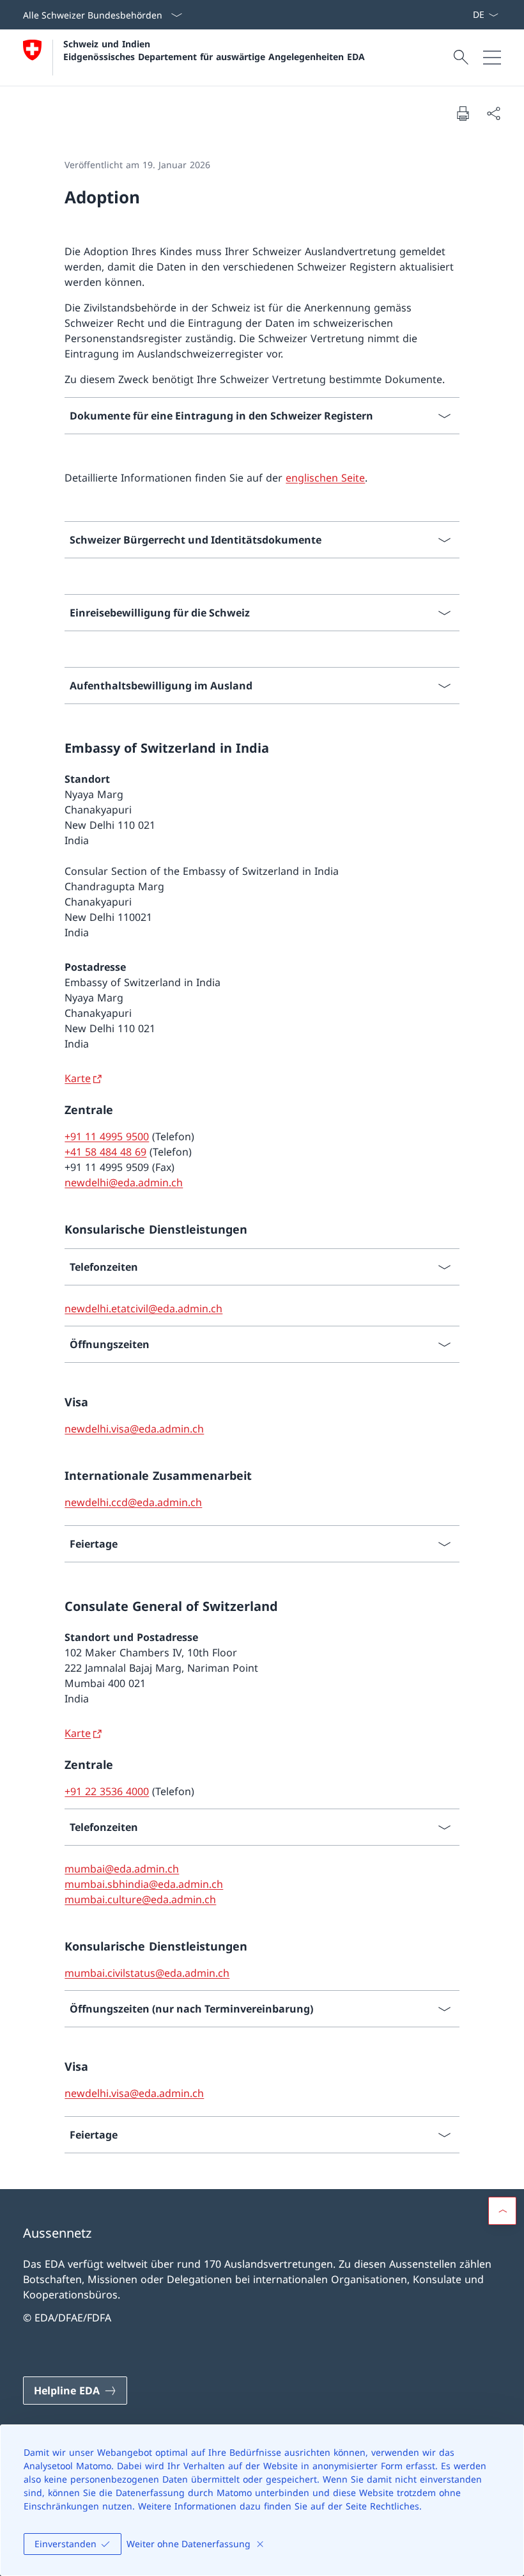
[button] (502, 2211)
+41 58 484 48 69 (105, 1152)
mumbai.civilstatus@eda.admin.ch (147, 1973)
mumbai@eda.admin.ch (122, 1869)
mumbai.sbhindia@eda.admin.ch (144, 1884)
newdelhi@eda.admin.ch (124, 1182)
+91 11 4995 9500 (107, 1136)
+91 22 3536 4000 (107, 1791)
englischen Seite (325, 478)
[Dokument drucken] (463, 113)
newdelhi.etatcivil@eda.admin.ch (143, 1308)
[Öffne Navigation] (492, 58)
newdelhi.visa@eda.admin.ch (134, 1429)
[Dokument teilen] (493, 113)
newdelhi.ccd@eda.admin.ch (133, 1502)
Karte (78, 1078)
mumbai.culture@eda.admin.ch (140, 1899)
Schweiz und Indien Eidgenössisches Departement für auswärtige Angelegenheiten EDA (214, 50)
